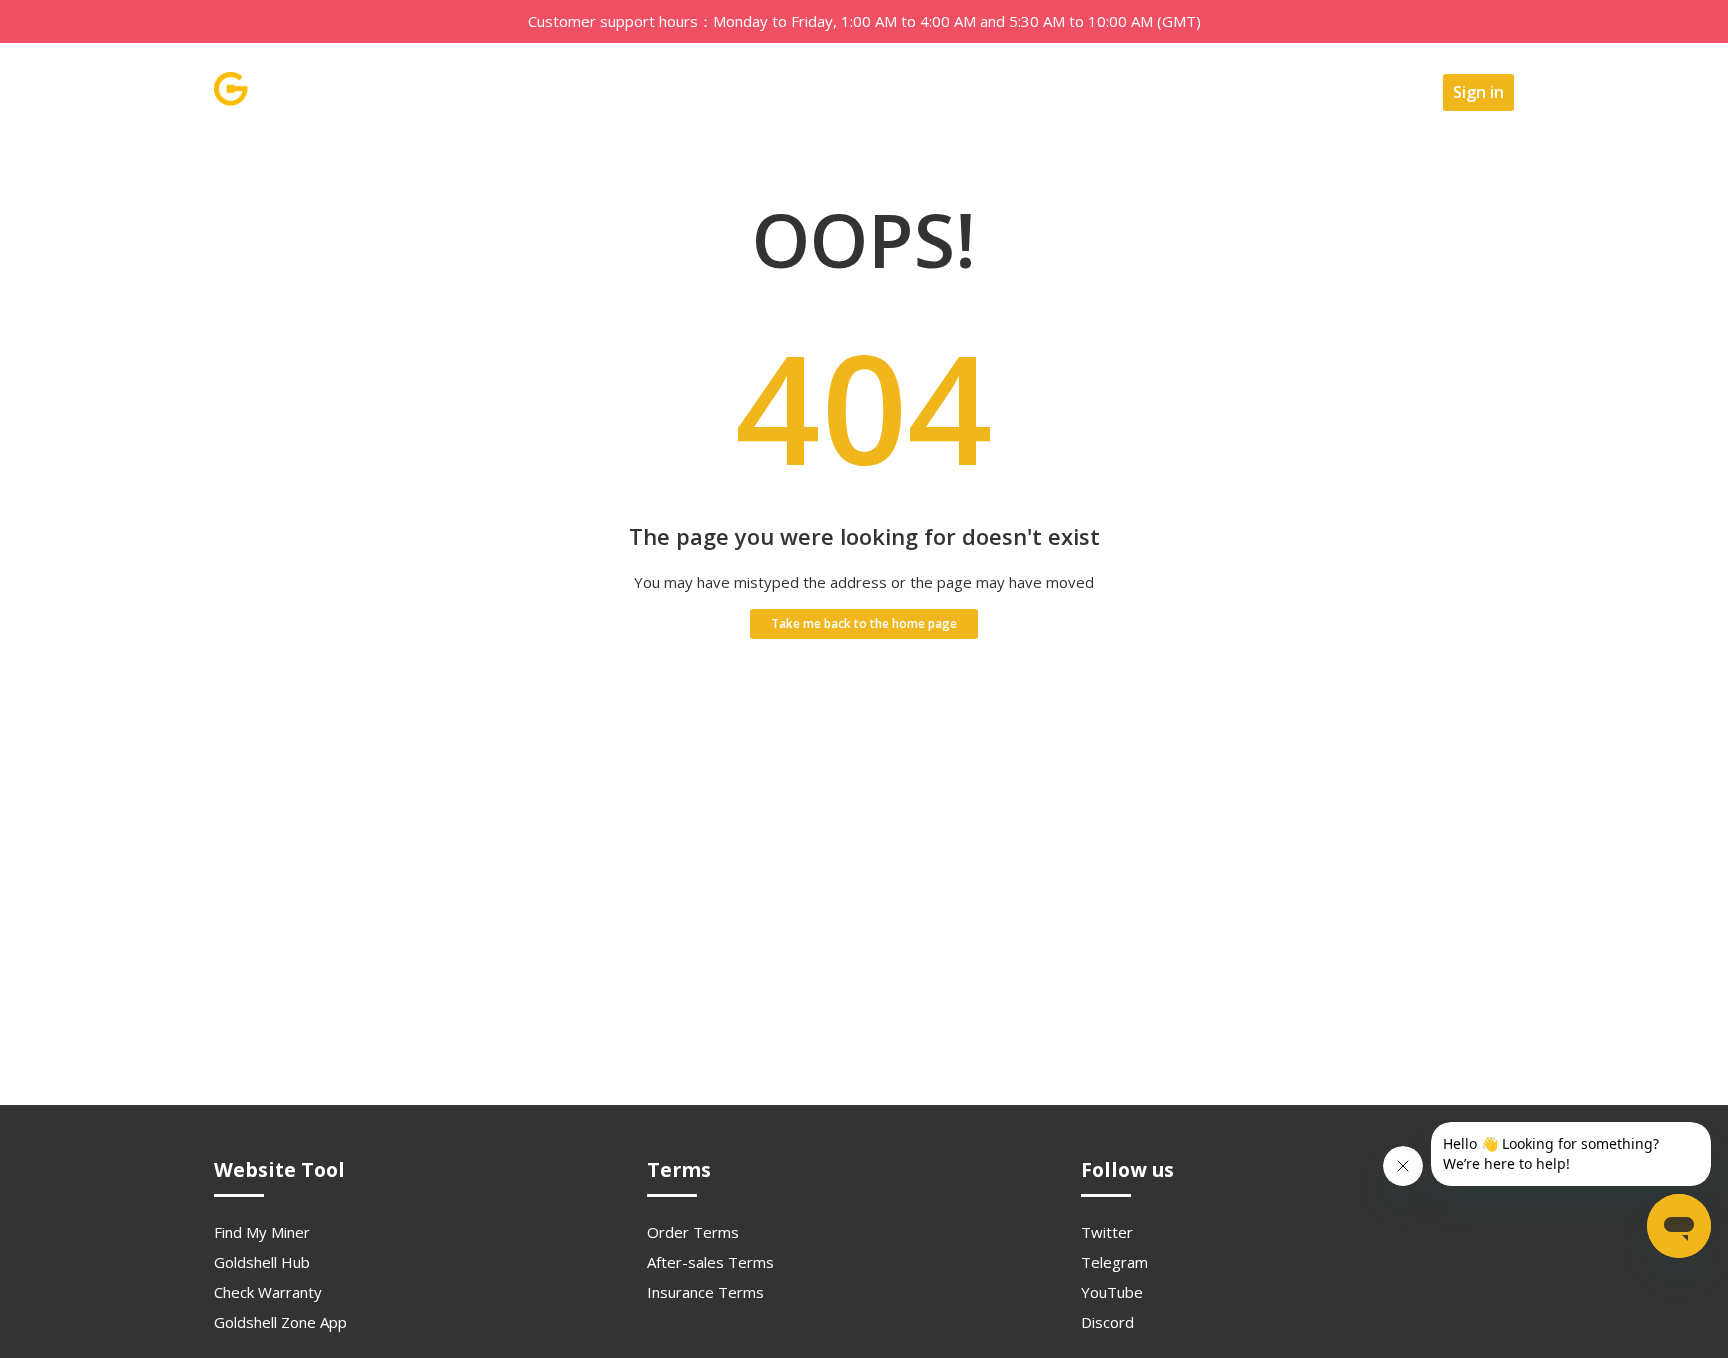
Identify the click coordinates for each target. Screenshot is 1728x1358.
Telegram (1114, 1262)
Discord (1107, 1322)
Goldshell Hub (262, 1262)
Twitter (1107, 1232)
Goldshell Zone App (280, 1322)
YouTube (1112, 1292)
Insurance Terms (705, 1292)
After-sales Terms (710, 1262)
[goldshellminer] (286, 101)
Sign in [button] (1478, 92)
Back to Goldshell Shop (1081, 92)
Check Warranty (268, 1292)
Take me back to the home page (864, 623)
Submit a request (1365, 92)
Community (1234, 92)
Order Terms (693, 1232)
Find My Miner (262, 1232)
